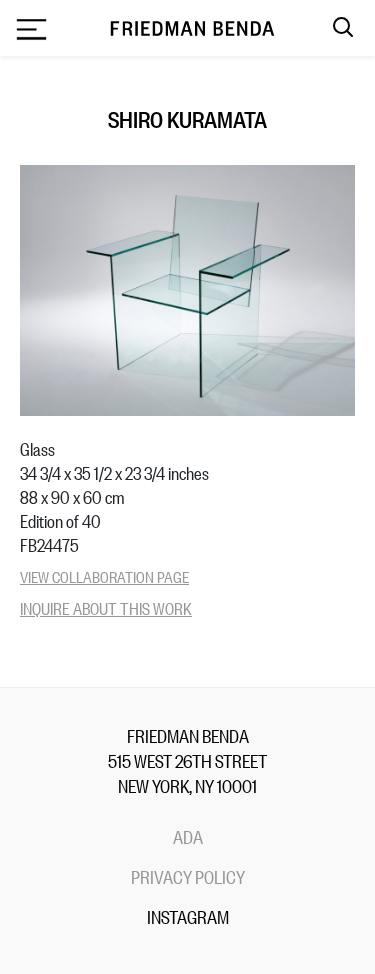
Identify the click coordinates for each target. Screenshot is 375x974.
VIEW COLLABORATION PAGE (104, 576)
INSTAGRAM (188, 916)
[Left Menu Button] (31, 31)
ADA (188, 836)
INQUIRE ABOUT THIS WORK (106, 607)
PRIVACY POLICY (188, 876)
